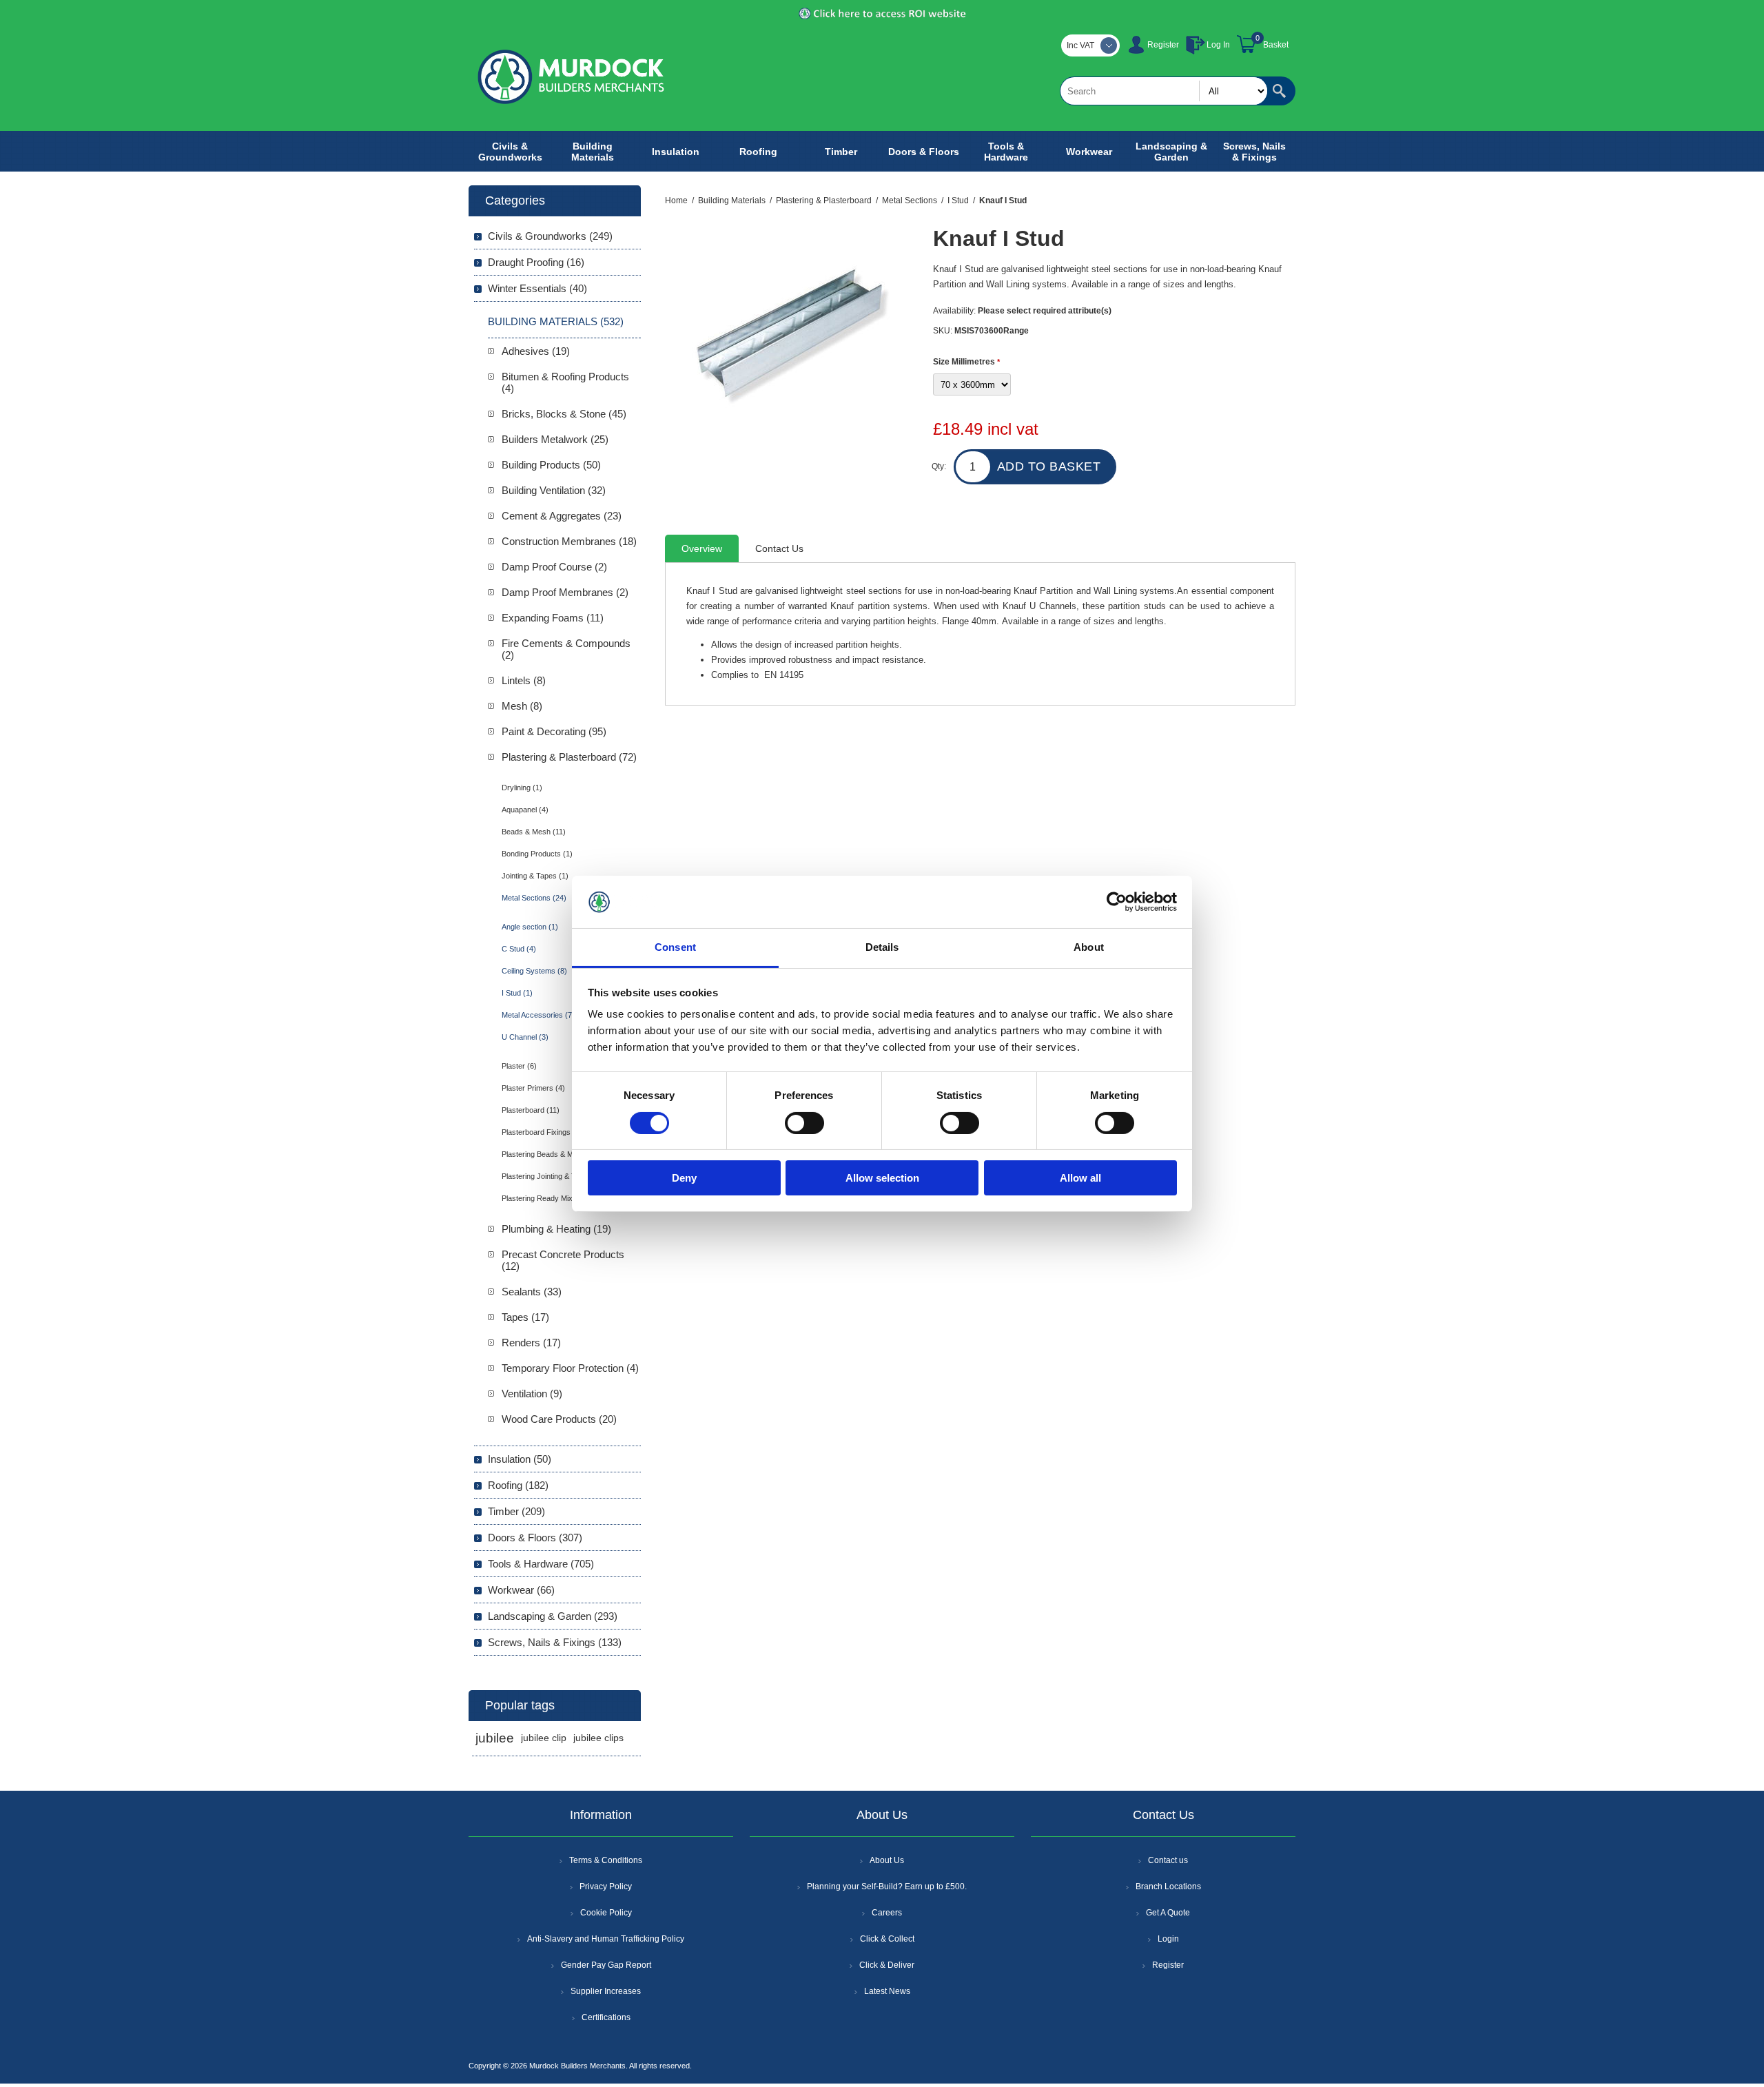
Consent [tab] (675, 947)
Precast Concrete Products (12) (563, 1260)
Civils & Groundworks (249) (550, 236)
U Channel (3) (525, 1037)
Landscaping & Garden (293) (553, 1616)
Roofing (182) (518, 1485)
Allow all (1080, 1178)
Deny (684, 1178)
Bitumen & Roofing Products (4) (565, 382)
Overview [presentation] (702, 548)
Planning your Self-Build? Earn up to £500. (887, 1886)
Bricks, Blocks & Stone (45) (564, 414)
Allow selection (882, 1178)
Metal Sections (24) (534, 898)
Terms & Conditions (606, 1860)
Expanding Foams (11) (553, 618)
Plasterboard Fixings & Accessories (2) (567, 1132)
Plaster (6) (519, 1066)
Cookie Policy (606, 1913)
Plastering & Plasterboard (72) (569, 757)
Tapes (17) (525, 1317)
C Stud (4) (519, 949)
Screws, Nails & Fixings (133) (555, 1642)
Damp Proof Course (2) (554, 567)
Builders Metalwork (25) (555, 439)
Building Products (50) (551, 465)
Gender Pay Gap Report (606, 1965)
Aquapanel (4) (525, 810)
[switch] (804, 1123)
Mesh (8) (522, 706)
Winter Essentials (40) (537, 288)
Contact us (1168, 1860)
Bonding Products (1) (537, 854)
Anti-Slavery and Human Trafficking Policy (606, 1939)
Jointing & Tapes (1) (535, 876)
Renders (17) (531, 1343)
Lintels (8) (524, 680)
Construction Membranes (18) (569, 541)
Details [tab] (882, 947)
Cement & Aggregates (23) (562, 516)
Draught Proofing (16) (536, 262)
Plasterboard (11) (531, 1110)
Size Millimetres (965, 362)
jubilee (495, 1738)
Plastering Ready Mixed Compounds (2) (568, 1198)
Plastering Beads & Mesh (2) (550, 1154)
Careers (887, 1913)
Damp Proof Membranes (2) (565, 592)
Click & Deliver (887, 1965)
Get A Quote (1168, 1913)
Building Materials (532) (556, 321)
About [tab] (1089, 947)
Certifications (606, 2017)
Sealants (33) (532, 1292)
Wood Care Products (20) (559, 1419)
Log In (1218, 45)
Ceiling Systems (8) (534, 971)
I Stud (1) (517, 993)
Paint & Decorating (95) (554, 731)
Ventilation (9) (532, 1394)
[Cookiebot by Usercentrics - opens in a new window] (1117, 902)
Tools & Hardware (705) (541, 1564)
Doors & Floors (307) (535, 1538)
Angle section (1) (530, 927)
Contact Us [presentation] (779, 548)
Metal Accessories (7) (538, 1015)
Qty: (939, 466)
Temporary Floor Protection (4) (570, 1368)
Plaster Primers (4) (533, 1088)
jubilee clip (544, 1738)
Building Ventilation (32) (554, 490)
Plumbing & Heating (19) (556, 1229)
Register (1163, 45)
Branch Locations (1168, 1886)
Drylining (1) (522, 788)
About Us (887, 1860)
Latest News (887, 1991)
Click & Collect (887, 1939)
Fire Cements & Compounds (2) (566, 649)
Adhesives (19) (536, 351)
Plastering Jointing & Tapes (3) (553, 1176)
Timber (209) (516, 1511)
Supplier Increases (606, 1991)
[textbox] (1164, 91)
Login (1168, 1939)
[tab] (702, 548)
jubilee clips (598, 1738)
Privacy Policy (606, 1886)
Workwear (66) (521, 1590)
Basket (1276, 45)
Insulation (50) (520, 1459)
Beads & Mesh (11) (534, 832)
